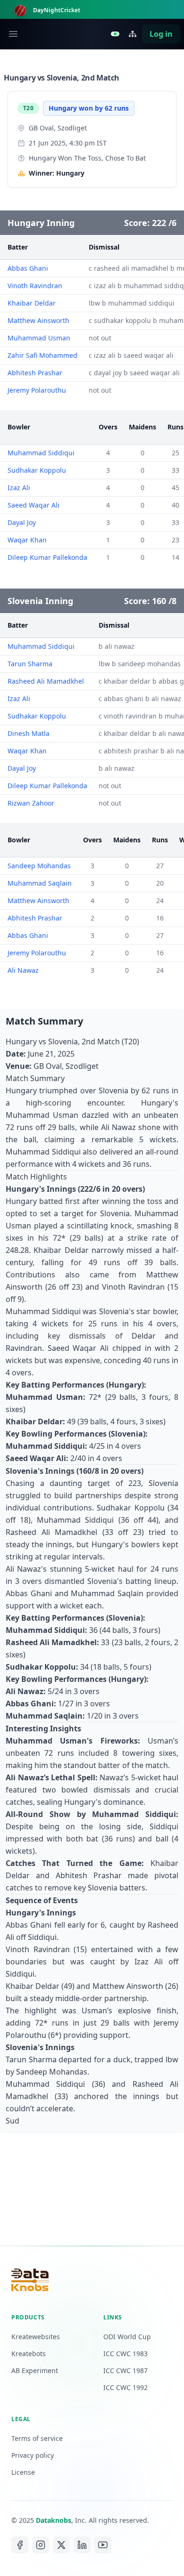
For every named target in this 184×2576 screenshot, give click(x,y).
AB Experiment (35, 2370)
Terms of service (37, 2438)
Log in (161, 34)
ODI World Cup (127, 2337)
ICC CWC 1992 (125, 2387)
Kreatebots (29, 2354)
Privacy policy (33, 2455)
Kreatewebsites (36, 2337)
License (23, 2472)
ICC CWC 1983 (125, 2354)
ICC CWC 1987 (125, 2370)
